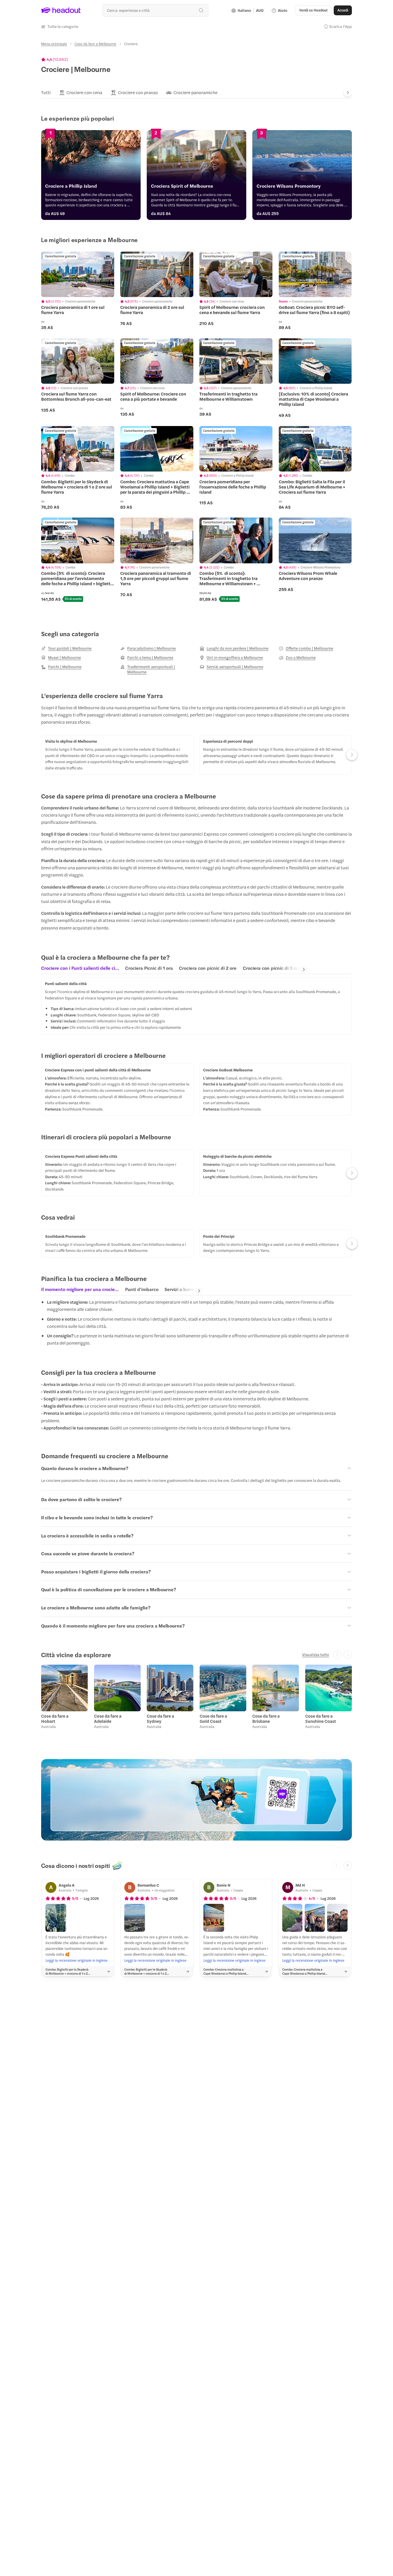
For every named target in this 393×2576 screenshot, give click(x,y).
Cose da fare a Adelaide (108, 1718)
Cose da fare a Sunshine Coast (321, 1718)
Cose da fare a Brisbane (266, 1718)
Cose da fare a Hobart (55, 1718)
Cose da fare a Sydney (160, 1718)
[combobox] (155, 10)
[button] (60, 26)
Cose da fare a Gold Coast (213, 1718)
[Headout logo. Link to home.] (61, 10)
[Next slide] (348, 93)
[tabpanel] (197, 1006)
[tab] (46, 93)
